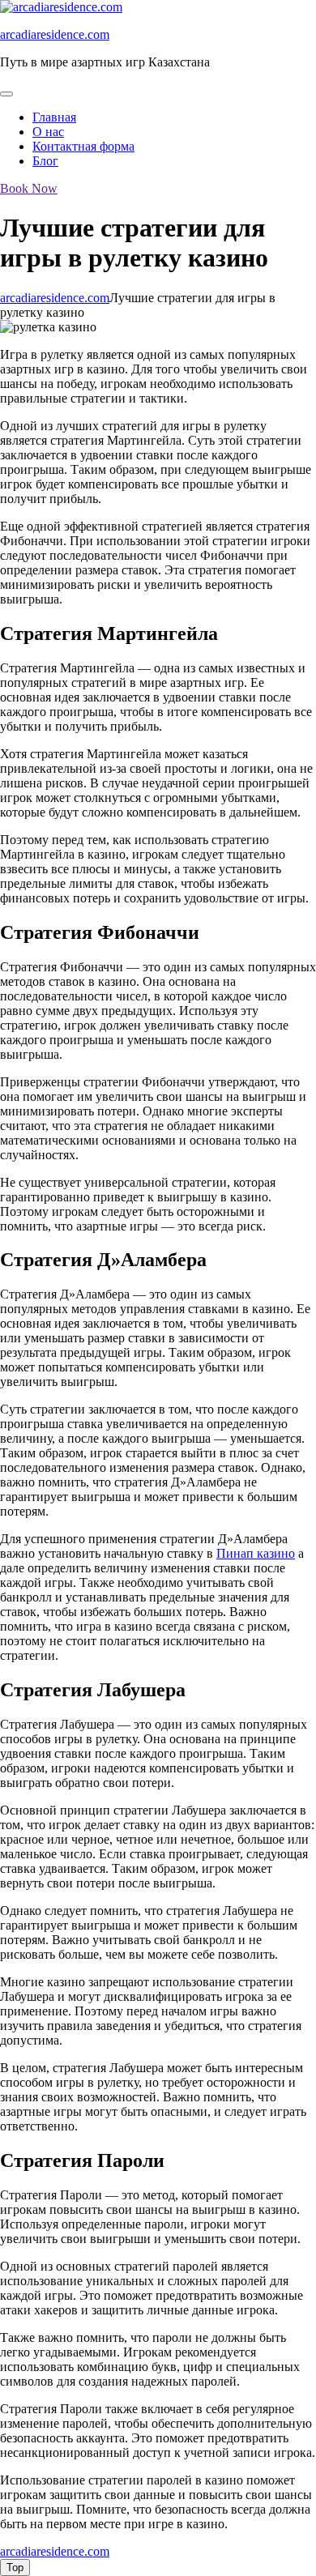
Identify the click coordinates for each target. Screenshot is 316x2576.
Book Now (29, 188)
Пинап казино (256, 1553)
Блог (45, 161)
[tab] (6, 94)
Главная (54, 117)
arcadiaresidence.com (55, 34)
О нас (48, 132)
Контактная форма (83, 146)
